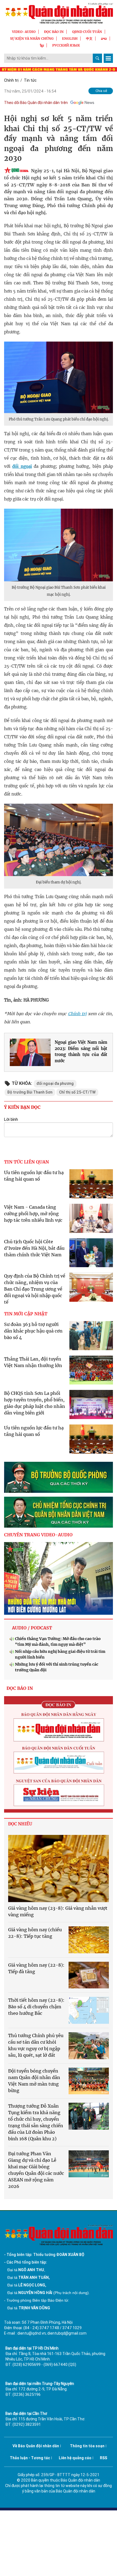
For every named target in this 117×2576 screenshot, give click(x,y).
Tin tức (30, 80)
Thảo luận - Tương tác (30, 2458)
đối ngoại (22, 466)
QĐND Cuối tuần (87, 32)
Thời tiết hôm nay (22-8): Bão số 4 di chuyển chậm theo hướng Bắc (36, 2007)
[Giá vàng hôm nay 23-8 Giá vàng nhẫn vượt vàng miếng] (59, 1869)
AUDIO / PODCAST (32, 1628)
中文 (89, 39)
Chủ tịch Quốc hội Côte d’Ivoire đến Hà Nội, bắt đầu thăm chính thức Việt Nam (34, 1248)
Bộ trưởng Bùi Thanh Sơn (30, 1092)
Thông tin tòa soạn (87, 2446)
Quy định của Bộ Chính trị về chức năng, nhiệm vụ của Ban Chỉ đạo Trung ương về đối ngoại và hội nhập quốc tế (35, 1289)
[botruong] (59, 1477)
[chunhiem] (59, 1512)
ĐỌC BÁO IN (54, 32)
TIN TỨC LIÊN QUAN (27, 1162)
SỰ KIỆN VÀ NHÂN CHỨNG (32, 39)
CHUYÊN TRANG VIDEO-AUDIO (38, 1535)
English (70, 39)
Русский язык (66, 45)
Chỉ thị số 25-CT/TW (77, 1092)
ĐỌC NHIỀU (20, 1824)
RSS (104, 2458)
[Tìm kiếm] (97, 58)
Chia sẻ (101, 91)
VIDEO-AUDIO (24, 32)
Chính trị (11, 80)
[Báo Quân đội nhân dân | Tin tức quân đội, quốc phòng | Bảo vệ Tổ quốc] (59, 13)
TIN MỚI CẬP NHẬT (26, 1314)
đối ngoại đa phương (55, 1083)
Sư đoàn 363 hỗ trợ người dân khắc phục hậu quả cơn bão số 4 (33, 1331)
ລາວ (104, 39)
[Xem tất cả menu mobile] (108, 58)
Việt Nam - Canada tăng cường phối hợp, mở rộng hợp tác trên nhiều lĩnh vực (33, 1214)
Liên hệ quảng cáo (75, 2458)
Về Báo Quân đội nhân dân (36, 2446)
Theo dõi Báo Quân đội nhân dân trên (36, 103)
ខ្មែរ (42, 45)
